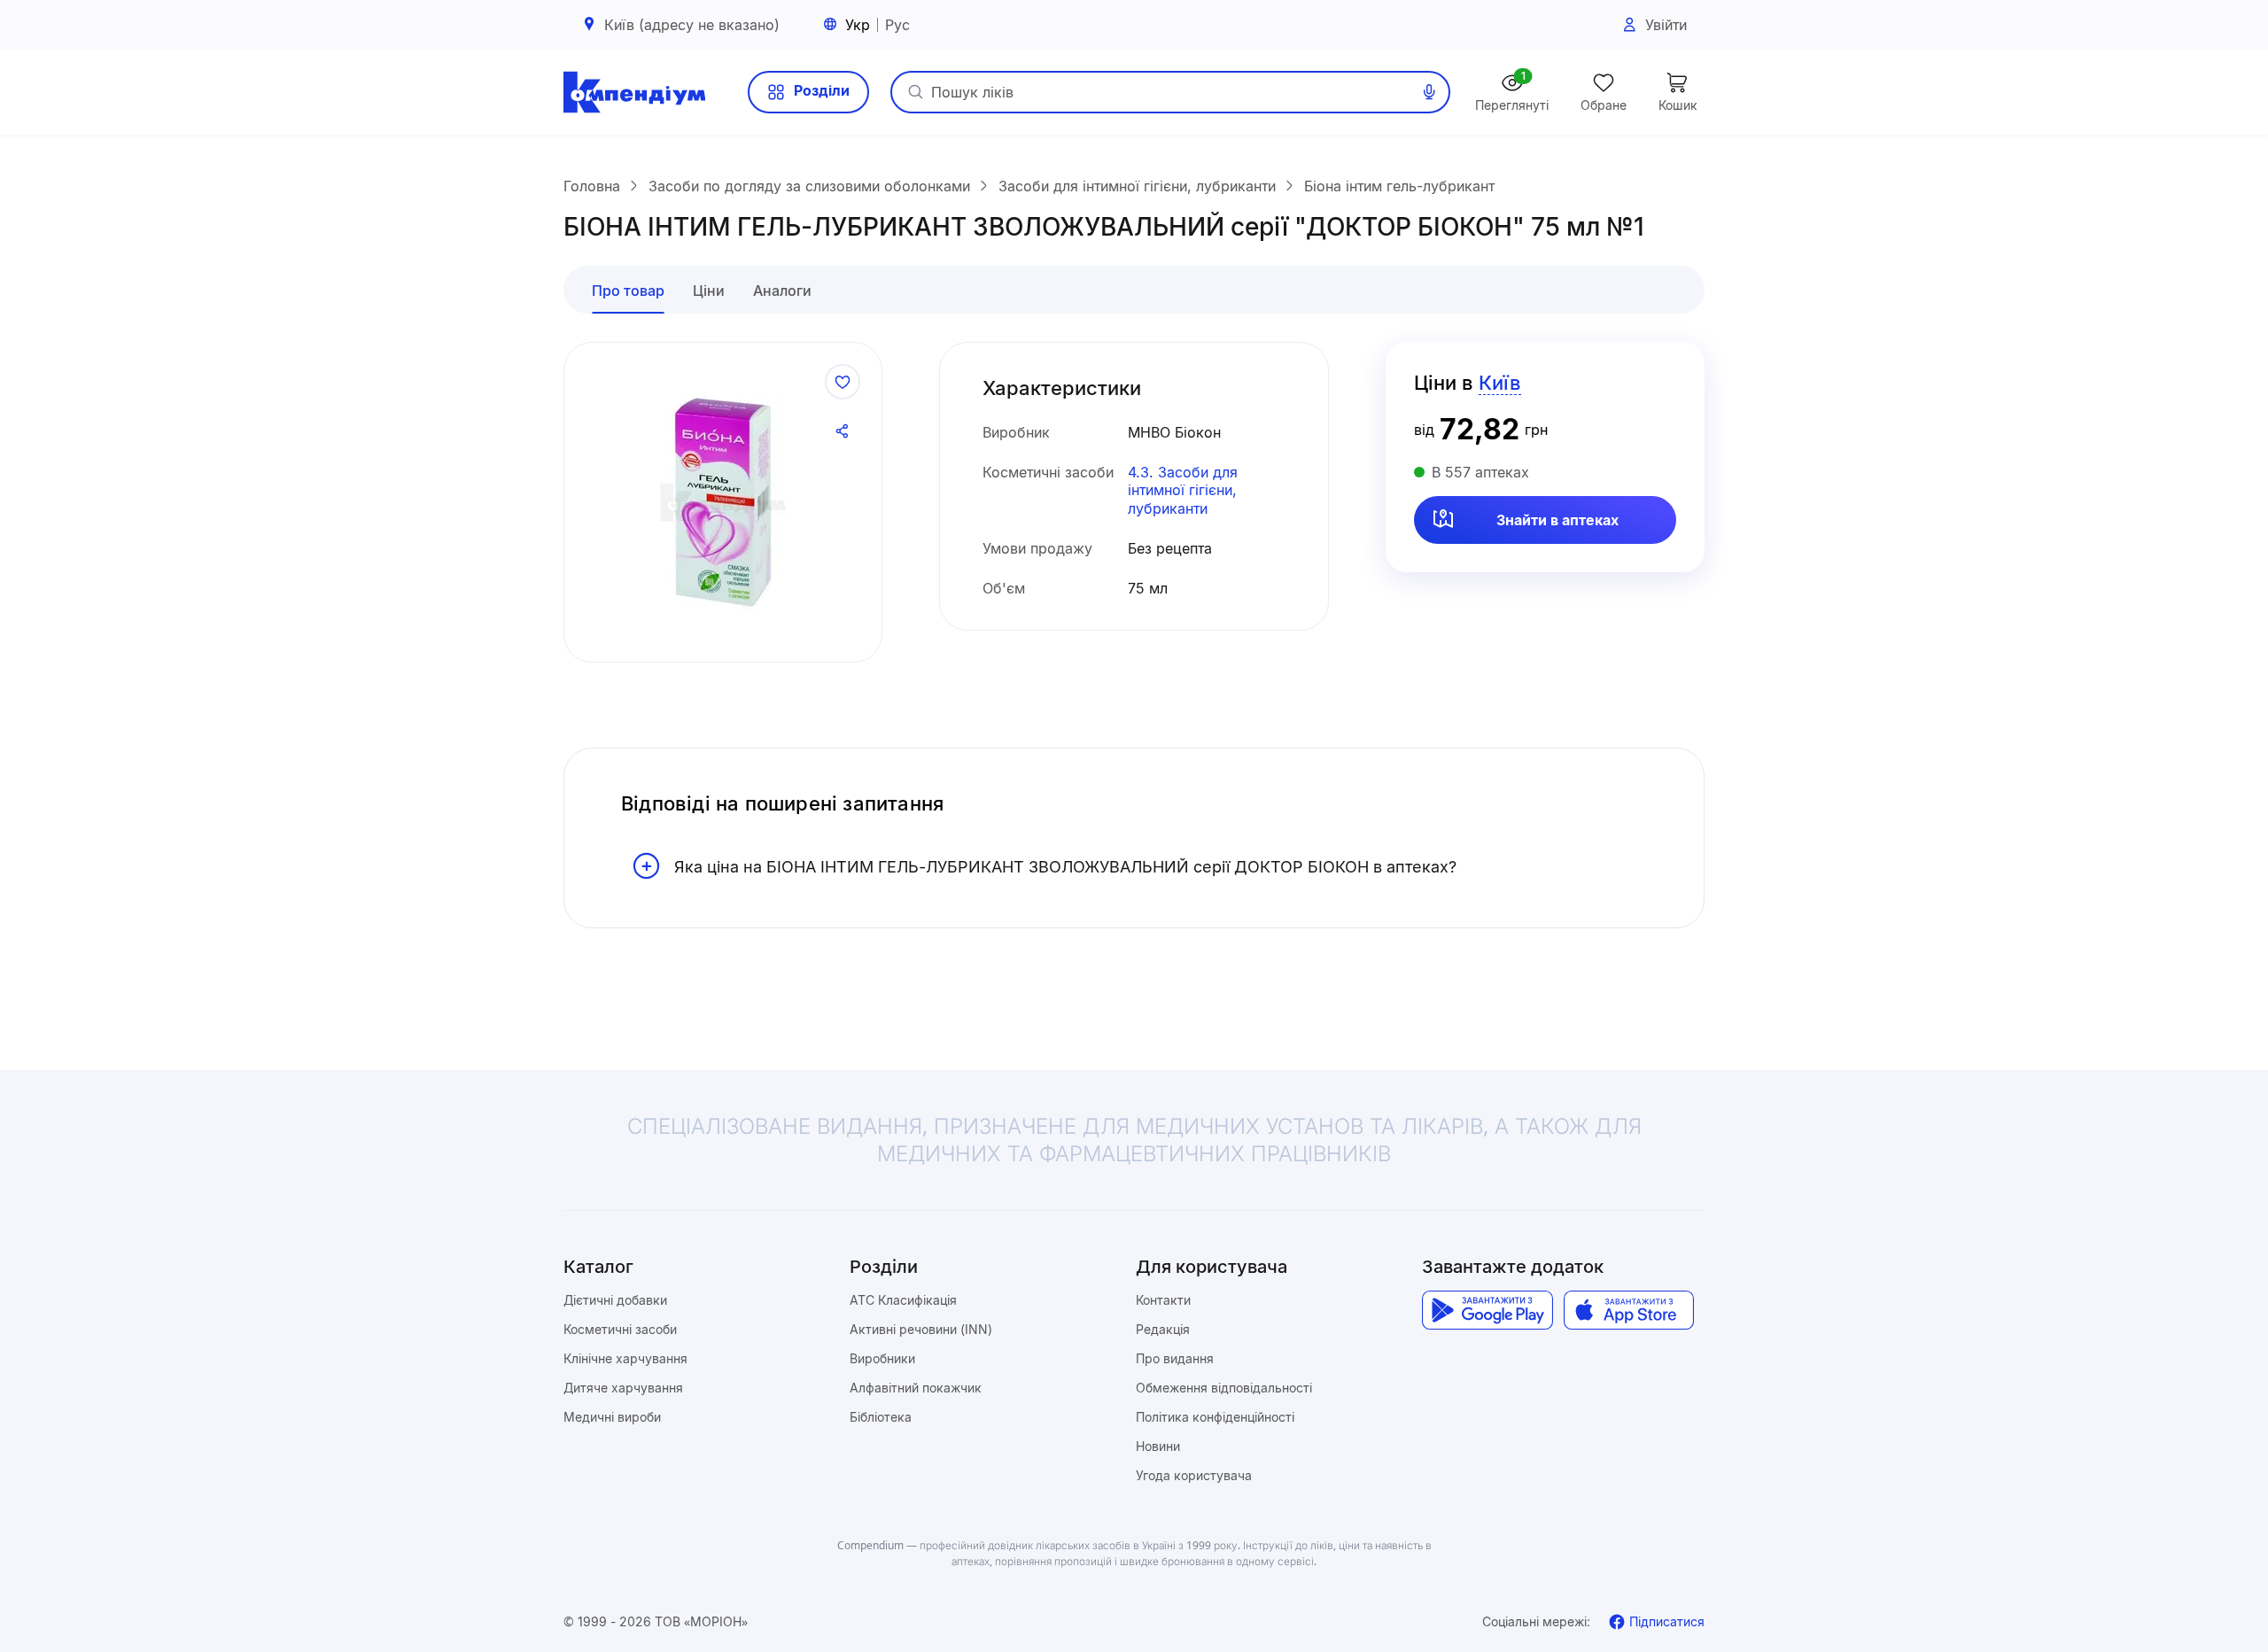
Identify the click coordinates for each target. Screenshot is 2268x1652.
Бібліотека (881, 1417)
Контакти (1163, 1300)
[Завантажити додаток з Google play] (1487, 1310)
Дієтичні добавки (615, 1300)
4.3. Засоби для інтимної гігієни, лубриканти (1183, 491)
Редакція (1163, 1329)
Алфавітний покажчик (916, 1388)
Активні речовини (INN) (921, 1329)
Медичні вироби (612, 1417)
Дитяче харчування (623, 1388)
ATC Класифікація (903, 1300)
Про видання (1175, 1358)
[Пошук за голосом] (1429, 92)
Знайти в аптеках (1557, 520)
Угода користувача (1194, 1475)
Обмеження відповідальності (1224, 1388)
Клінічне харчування (625, 1358)
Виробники (882, 1358)
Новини (1158, 1446)
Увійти (1666, 25)
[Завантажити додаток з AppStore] (1629, 1310)
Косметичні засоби (620, 1329)
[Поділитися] (843, 431)
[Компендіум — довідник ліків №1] (634, 92)
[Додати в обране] (843, 382)
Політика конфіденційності (1215, 1417)
